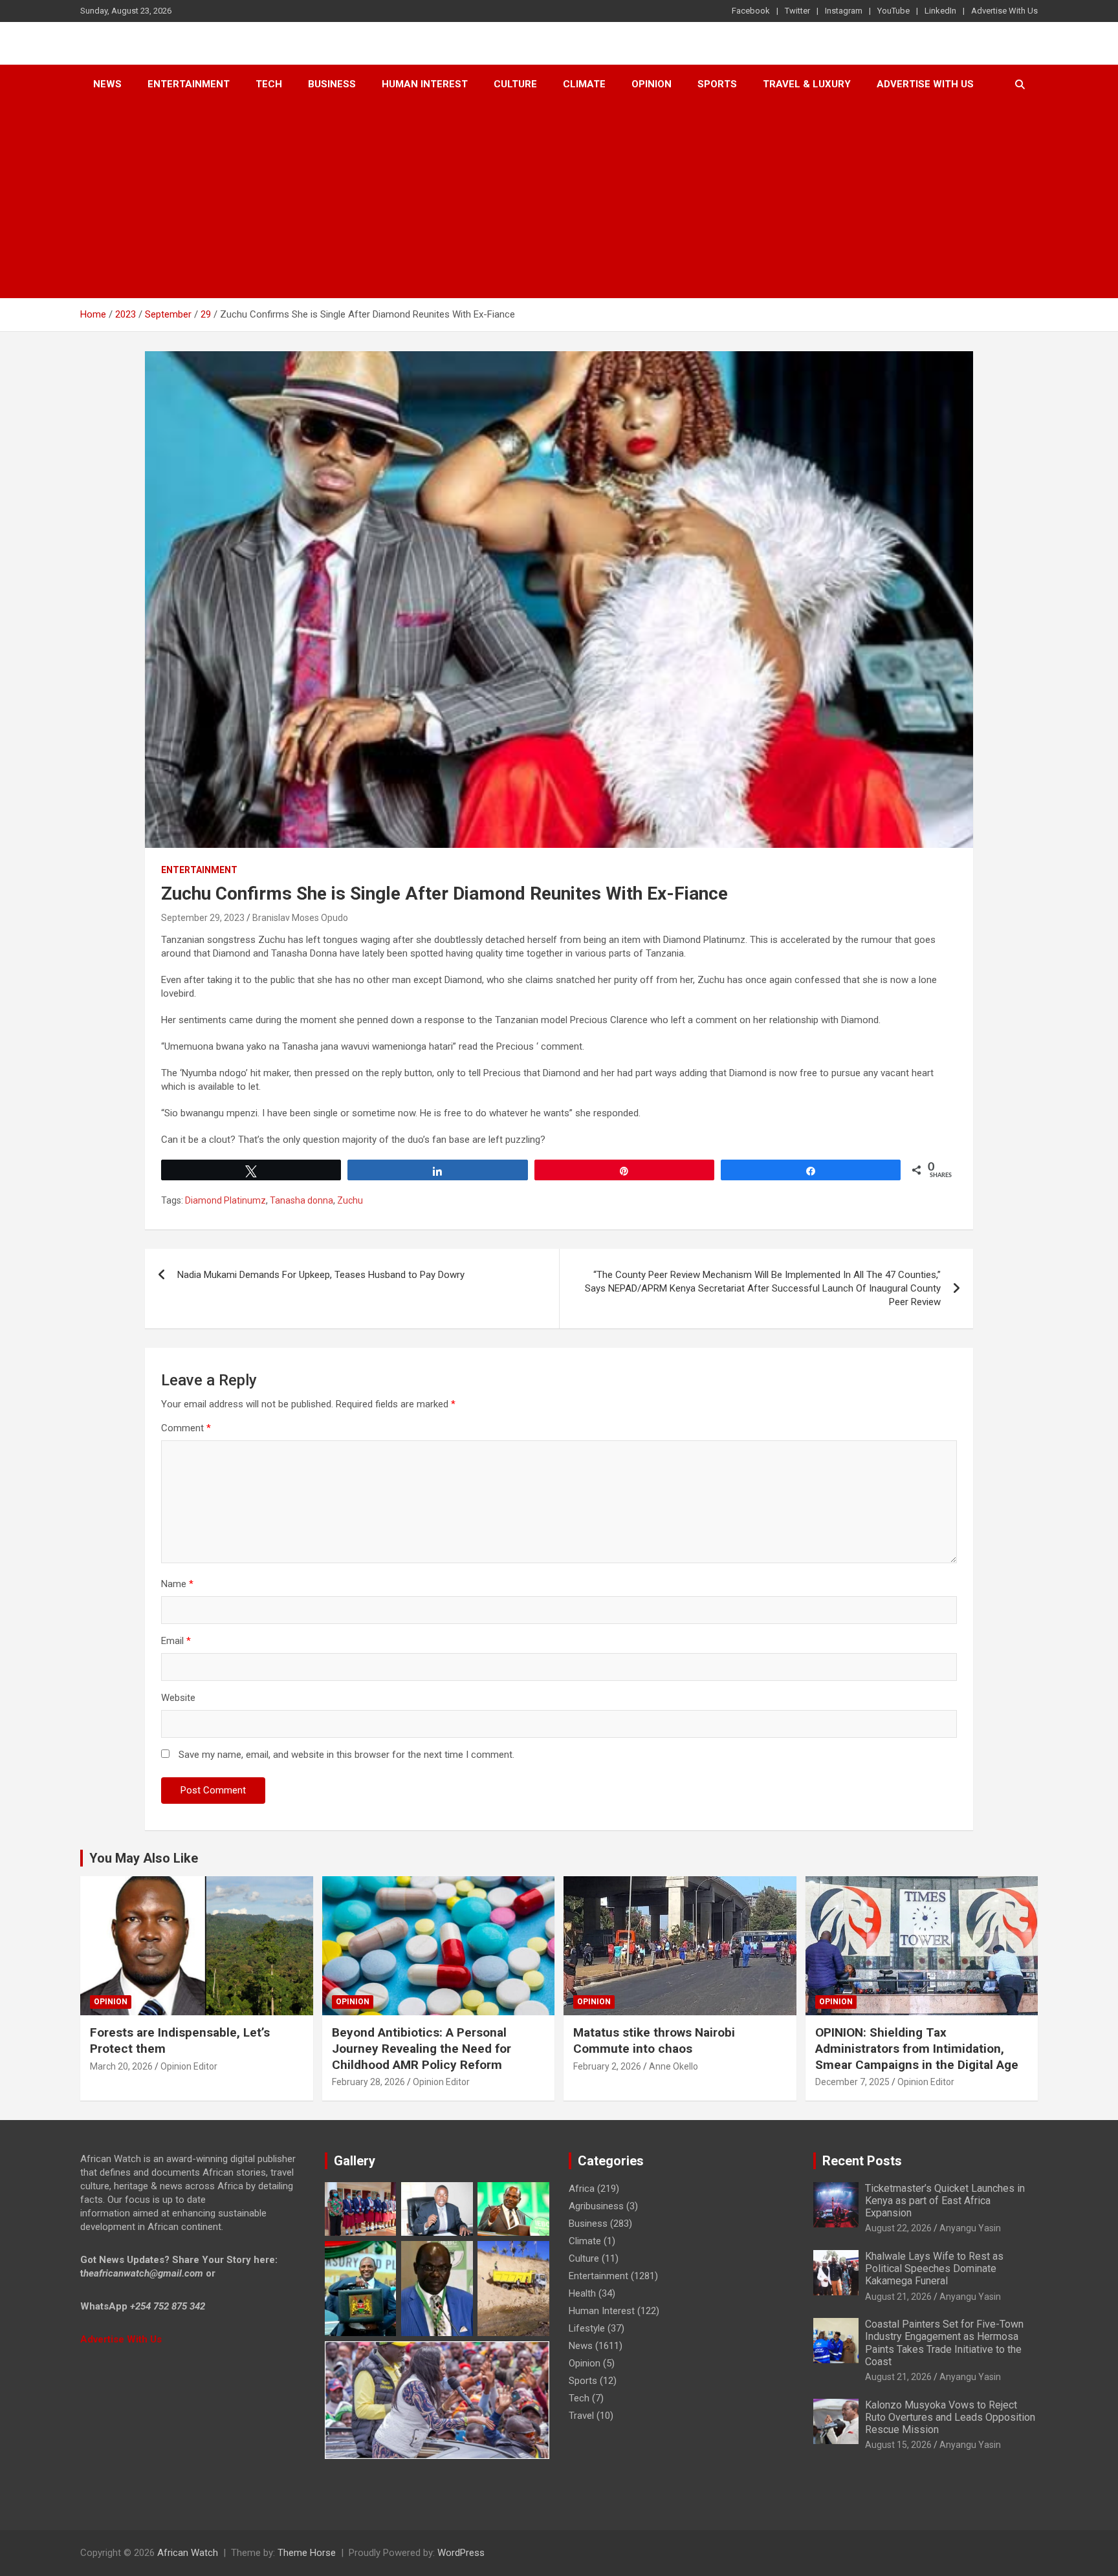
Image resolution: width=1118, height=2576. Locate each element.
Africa (582, 2189)
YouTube (893, 11)
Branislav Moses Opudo (300, 918)
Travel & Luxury (807, 84)
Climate (584, 84)
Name (177, 1584)
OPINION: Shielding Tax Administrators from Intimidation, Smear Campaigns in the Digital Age (917, 2048)
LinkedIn (940, 11)
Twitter (797, 11)
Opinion (652, 84)
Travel (581, 2416)
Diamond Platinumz (225, 1200)
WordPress (461, 2553)
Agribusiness (596, 2206)
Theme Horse (307, 2553)
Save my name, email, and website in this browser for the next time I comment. (346, 1755)
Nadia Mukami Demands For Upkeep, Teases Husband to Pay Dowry (321, 1275)
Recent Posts (862, 2161)
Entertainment (189, 84)
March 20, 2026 (121, 2066)
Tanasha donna (301, 1200)
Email (176, 1641)
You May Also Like (144, 1858)
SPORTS (717, 84)
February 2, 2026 (607, 2066)
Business (332, 84)
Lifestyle (587, 2328)
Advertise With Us (1004, 11)
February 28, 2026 (368, 2082)
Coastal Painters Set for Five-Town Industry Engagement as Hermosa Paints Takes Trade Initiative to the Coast (944, 2343)
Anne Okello (674, 2066)
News (107, 84)
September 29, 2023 (203, 918)
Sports (583, 2381)
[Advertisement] (559, 201)
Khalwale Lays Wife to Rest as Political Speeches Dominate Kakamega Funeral (934, 2268)
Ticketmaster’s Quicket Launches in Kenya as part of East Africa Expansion (945, 2201)
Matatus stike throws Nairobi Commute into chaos (654, 2040)
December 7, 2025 (852, 2082)
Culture (515, 84)
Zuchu (350, 1200)
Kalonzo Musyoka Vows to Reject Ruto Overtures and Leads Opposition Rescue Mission (950, 2417)
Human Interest (425, 84)
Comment (186, 1428)
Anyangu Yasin (970, 2228)
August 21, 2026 (898, 2297)
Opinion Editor (189, 2066)
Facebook (751, 11)
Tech (269, 84)
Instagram (844, 11)
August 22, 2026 (898, 2228)
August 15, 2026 (898, 2445)
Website (178, 1698)
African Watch (188, 2553)
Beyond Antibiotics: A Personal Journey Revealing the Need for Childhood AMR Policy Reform (422, 2048)
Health (582, 2293)
